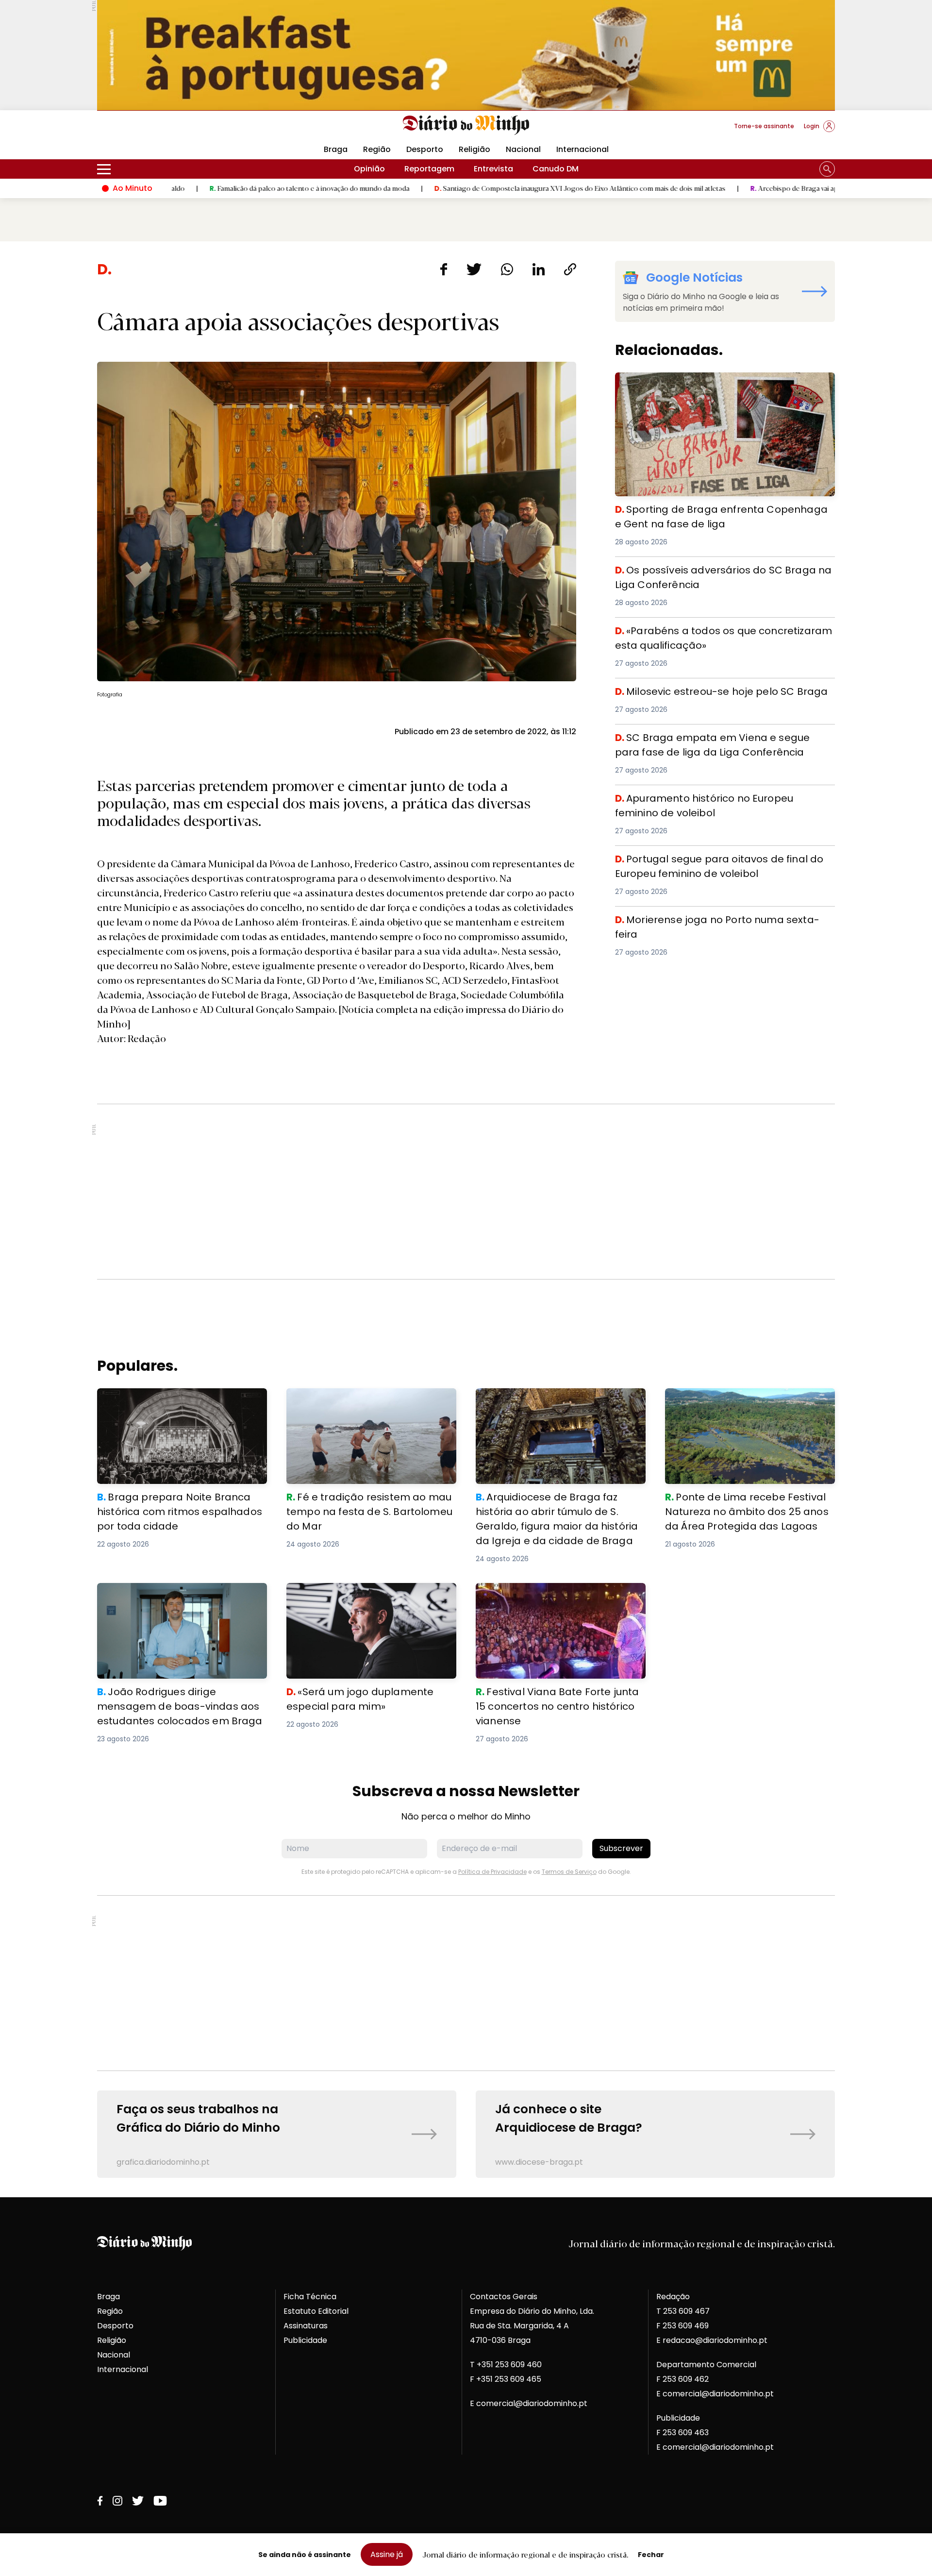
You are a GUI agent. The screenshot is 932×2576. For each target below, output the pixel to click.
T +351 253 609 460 (506, 2365)
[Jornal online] (148, 130)
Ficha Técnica (310, 2297)
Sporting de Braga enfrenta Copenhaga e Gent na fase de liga (724, 384)
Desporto (425, 149)
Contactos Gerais (504, 2297)
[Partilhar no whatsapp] (507, 269)
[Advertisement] (466, 1192)
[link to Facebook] (100, 2501)
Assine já (387, 2554)
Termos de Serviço (569, 1872)
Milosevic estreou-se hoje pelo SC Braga (695, 690)
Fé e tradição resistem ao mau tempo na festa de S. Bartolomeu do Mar (367, 1400)
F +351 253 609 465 (506, 2379)
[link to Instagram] (117, 2501)
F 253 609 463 (682, 2433)
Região (377, 149)
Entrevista (493, 169)
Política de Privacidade (492, 1872)
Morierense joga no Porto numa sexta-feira (700, 918)
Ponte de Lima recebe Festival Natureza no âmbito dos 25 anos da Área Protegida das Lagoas (749, 1406)
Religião (474, 149)
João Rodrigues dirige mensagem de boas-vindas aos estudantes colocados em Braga (177, 1600)
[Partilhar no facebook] (443, 269)
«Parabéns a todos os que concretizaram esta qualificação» (707, 635)
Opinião (369, 169)
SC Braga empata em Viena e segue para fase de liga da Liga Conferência (721, 742)
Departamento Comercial (706, 2365)
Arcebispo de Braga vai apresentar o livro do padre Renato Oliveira (743, 188)
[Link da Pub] (466, 55)
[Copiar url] (570, 269)
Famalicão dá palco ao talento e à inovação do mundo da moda (194, 188)
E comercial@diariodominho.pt (529, 2403)
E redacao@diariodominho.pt (712, 2340)
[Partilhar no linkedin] (539, 269)
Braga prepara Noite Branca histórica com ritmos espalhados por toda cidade (181, 1400)
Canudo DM (556, 169)
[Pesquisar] (827, 169)
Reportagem (429, 169)
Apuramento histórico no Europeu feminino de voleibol (722, 797)
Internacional (582, 149)
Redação (673, 2297)
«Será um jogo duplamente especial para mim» (368, 1594)
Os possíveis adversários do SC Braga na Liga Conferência (705, 574)
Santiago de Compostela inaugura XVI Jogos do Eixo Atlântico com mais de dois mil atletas (465, 188)
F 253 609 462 (682, 2379)
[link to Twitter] (138, 2501)
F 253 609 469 (682, 2326)
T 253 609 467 (683, 2311)
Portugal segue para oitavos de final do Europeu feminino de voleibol (710, 863)
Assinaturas (306, 2326)
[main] (466, 1219)
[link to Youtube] (160, 2501)
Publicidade (305, 2340)
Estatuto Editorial (316, 2311)
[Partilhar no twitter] (474, 269)
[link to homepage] (466, 125)
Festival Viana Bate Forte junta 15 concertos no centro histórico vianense (553, 1594)
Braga (336, 149)
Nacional (523, 149)
